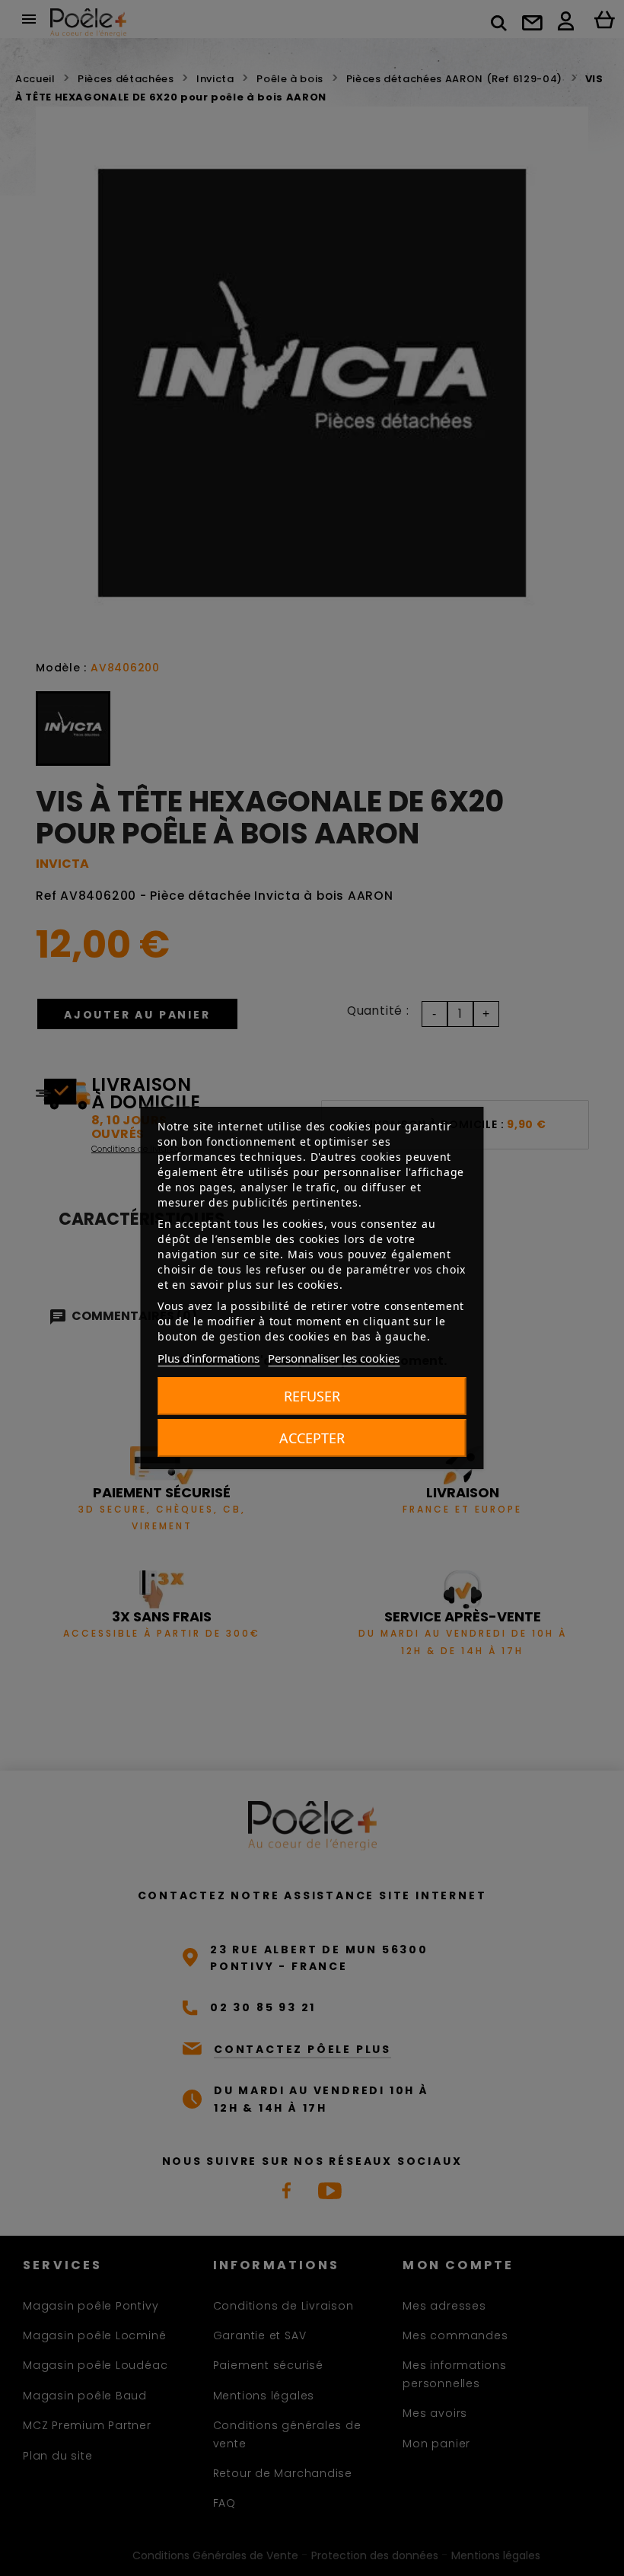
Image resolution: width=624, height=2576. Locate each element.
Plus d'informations (209, 1358)
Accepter (312, 1438)
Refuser (312, 1396)
